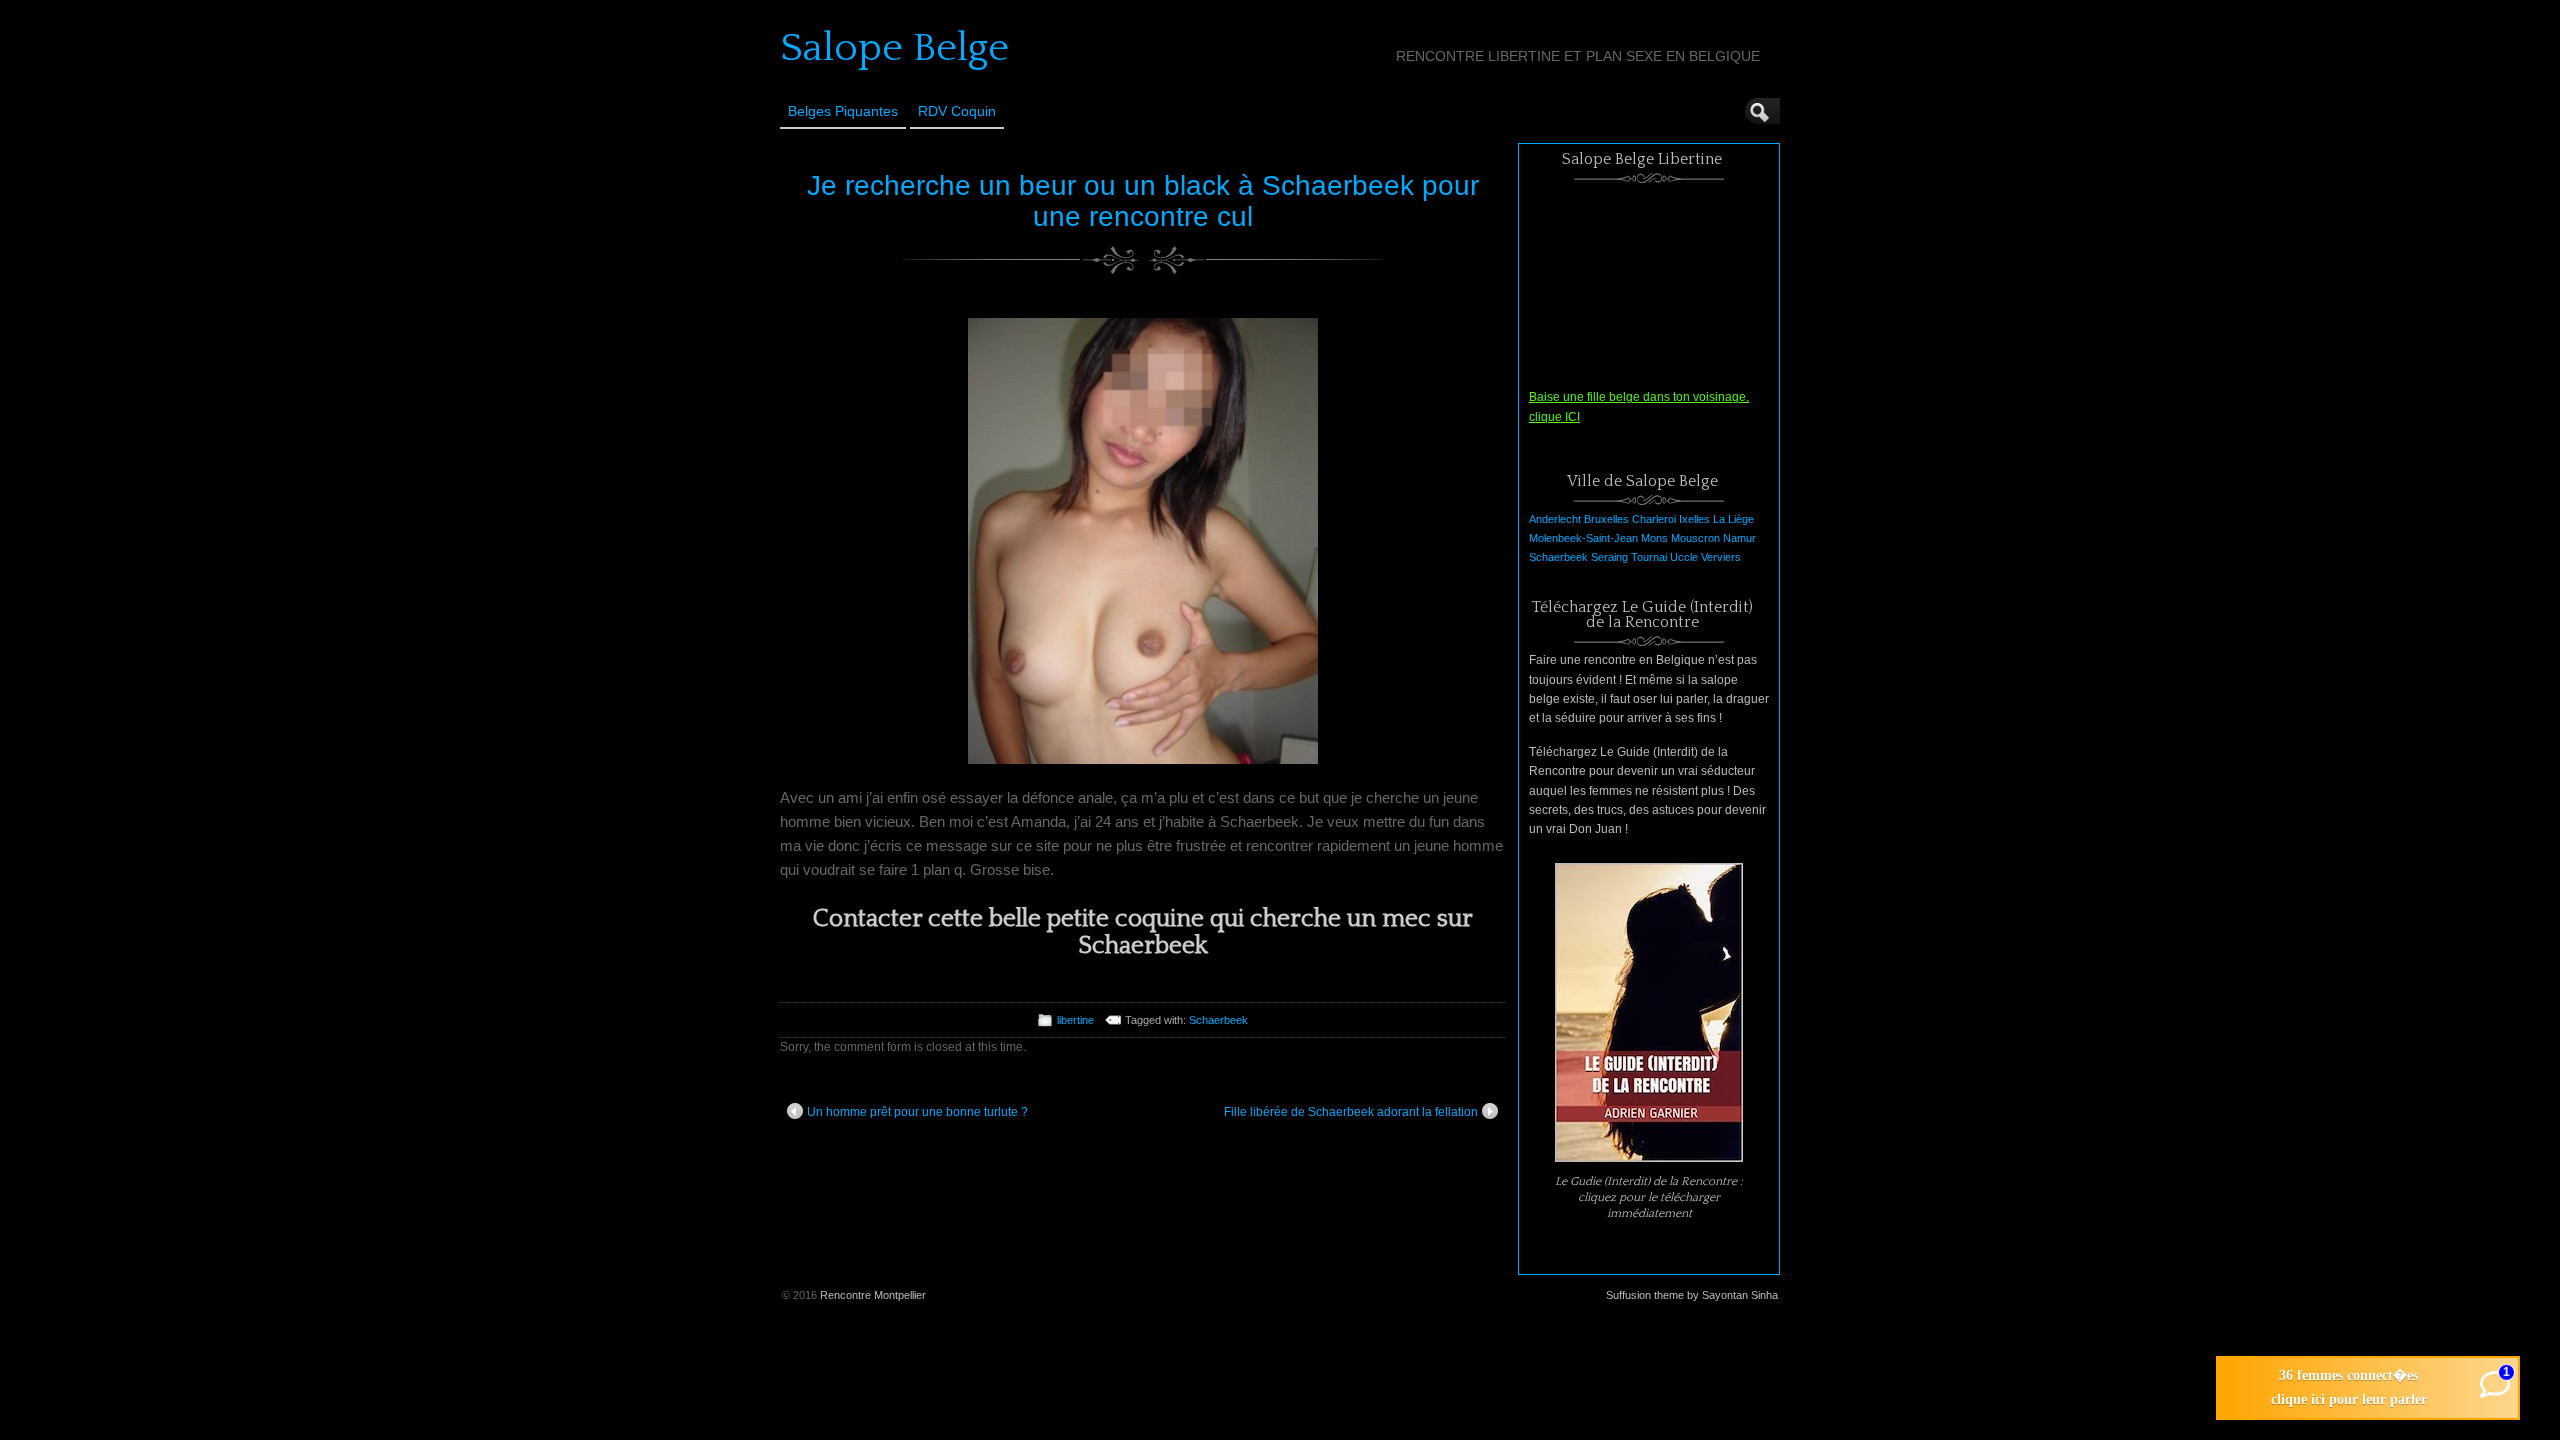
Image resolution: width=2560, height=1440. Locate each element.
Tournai (1649, 557)
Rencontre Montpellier (873, 1295)
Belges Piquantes (843, 111)
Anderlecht (1555, 519)
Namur (1739, 538)
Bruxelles (1606, 519)
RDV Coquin (957, 111)
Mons (1654, 538)
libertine (1075, 1020)
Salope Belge (894, 48)
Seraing (1609, 557)
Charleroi (1654, 519)
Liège (1741, 519)
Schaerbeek (1218, 1020)
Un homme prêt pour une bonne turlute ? (917, 1112)
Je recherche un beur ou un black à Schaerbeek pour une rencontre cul (1143, 201)
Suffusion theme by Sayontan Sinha (1692, 1295)
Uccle (1684, 557)
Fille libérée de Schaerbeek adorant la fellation (1351, 1112)
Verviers (1721, 557)
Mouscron (1695, 538)
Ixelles (1694, 519)
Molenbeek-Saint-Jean (1583, 538)
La (1719, 519)
